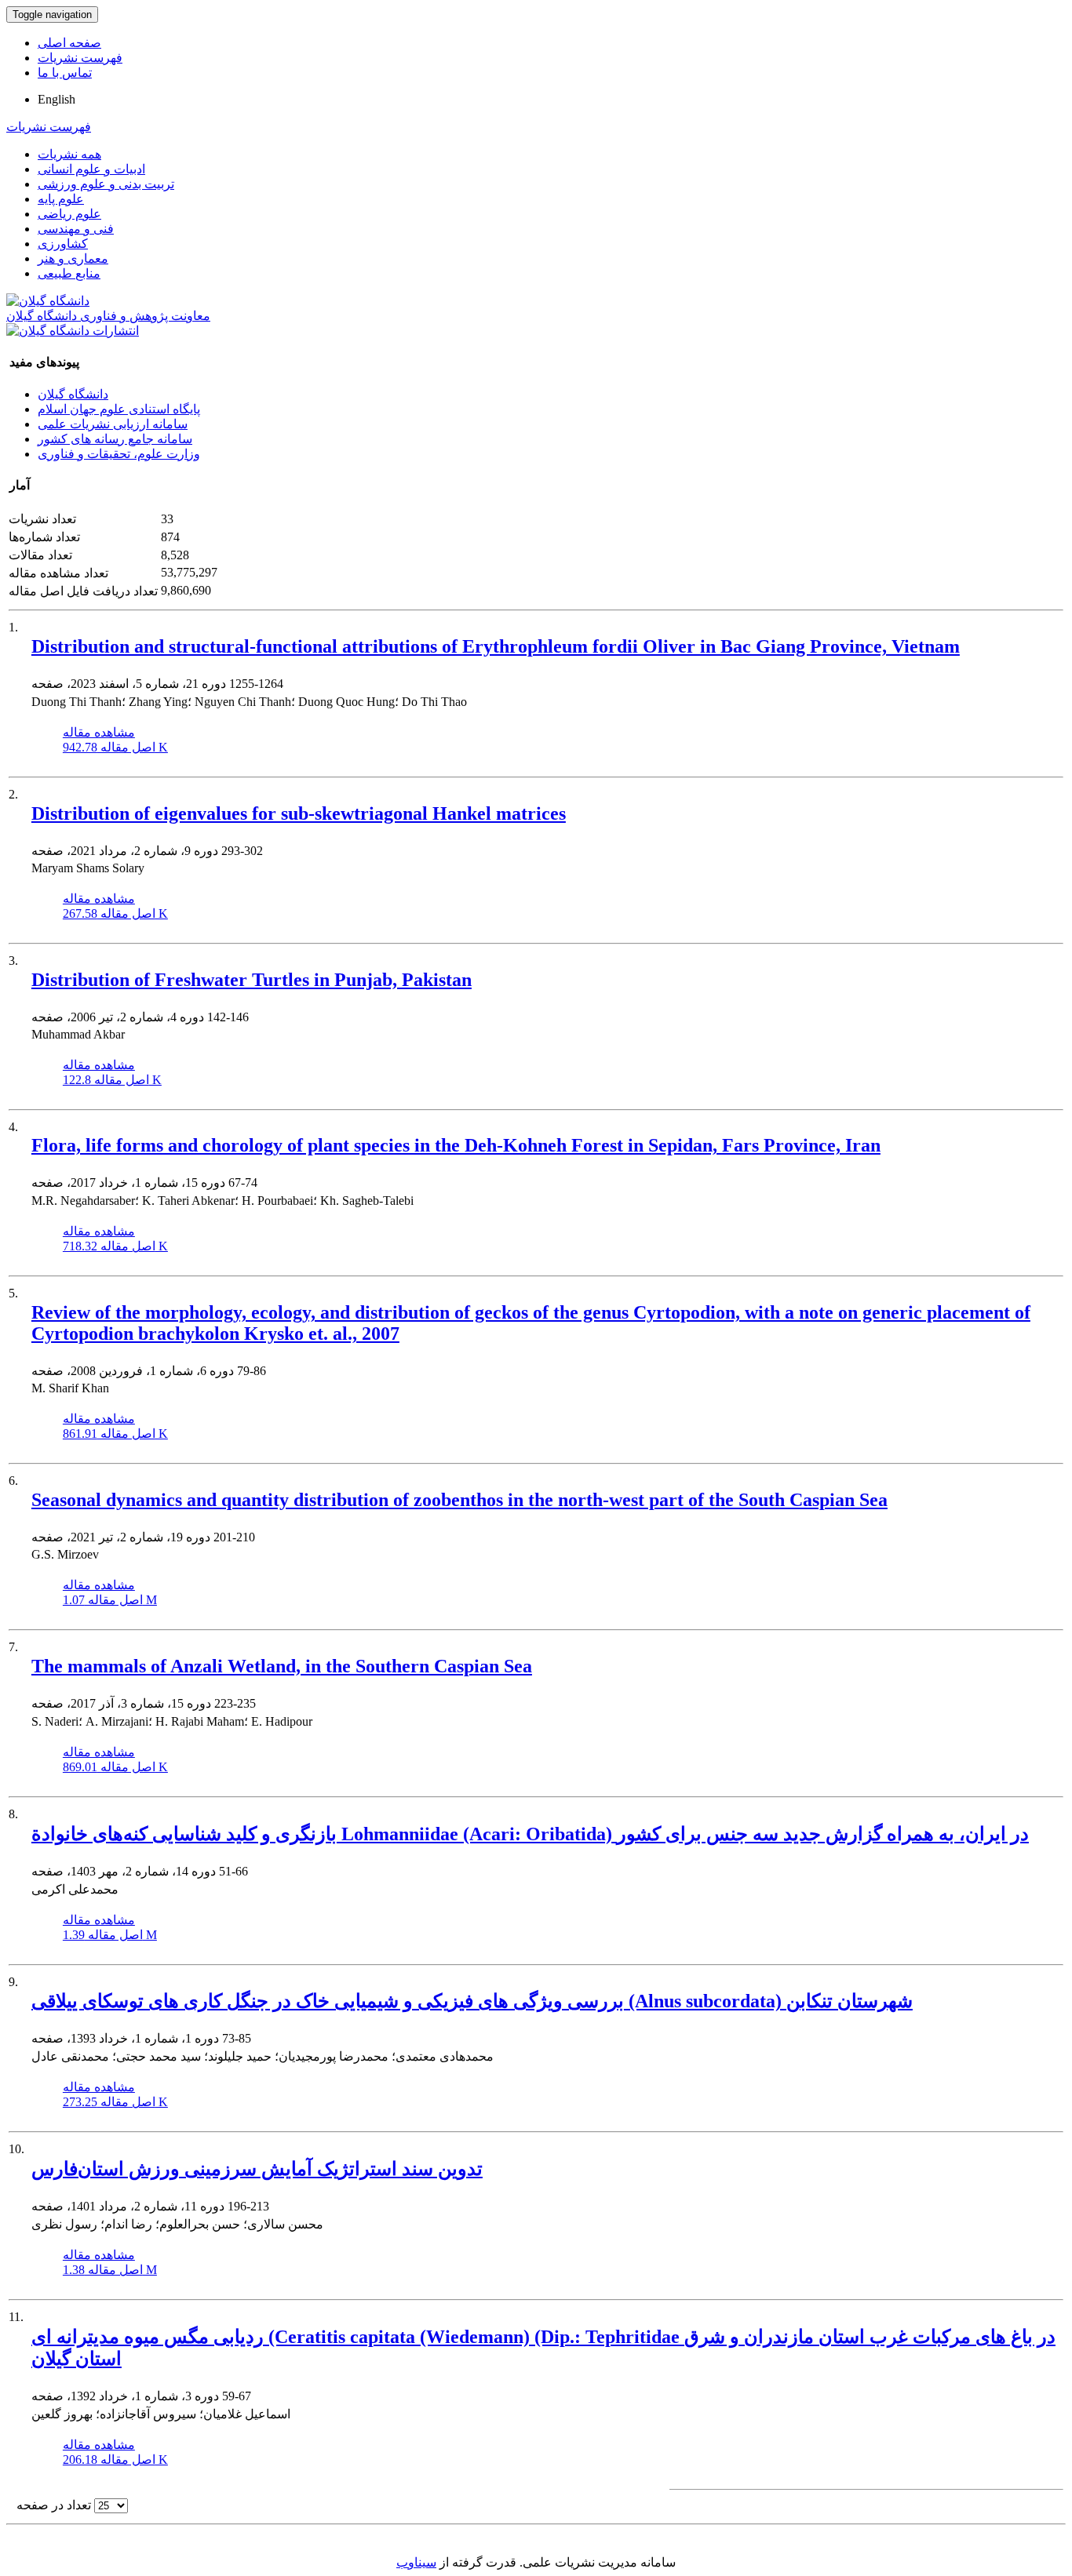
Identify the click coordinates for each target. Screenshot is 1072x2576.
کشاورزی (63, 244)
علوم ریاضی (69, 214)
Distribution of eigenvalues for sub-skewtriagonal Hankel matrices (299, 813)
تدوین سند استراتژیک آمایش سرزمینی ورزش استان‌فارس (257, 2169)
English (57, 99)
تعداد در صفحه (54, 2505)
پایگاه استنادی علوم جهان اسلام (119, 409)
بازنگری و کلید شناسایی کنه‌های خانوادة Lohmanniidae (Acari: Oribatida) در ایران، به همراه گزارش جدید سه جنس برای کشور (530, 1834)
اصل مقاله (115, 747)
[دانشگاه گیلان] (48, 301)
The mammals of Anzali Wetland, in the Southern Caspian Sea (282, 1666)
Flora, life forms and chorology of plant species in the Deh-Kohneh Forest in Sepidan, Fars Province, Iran (456, 1145)
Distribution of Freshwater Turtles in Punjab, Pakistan (252, 980)
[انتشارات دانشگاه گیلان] (73, 331)
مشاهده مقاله (99, 732)
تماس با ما (65, 73)
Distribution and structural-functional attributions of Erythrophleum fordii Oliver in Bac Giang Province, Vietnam (496, 646)
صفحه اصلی (69, 43)
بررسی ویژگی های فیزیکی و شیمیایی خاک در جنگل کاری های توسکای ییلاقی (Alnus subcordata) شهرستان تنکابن (472, 2001)
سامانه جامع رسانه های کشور (115, 439)
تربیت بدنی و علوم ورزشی (106, 184)
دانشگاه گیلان (73, 394)
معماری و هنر (73, 258)
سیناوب (416, 2562)
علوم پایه (61, 199)
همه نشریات (69, 154)
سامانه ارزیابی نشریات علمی (113, 424)
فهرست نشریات (80, 58)
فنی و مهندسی (76, 229)
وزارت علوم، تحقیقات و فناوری (119, 454)
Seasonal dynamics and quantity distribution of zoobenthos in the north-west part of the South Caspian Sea (459, 1500)
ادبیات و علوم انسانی (91, 169)
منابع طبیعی (69, 273)
